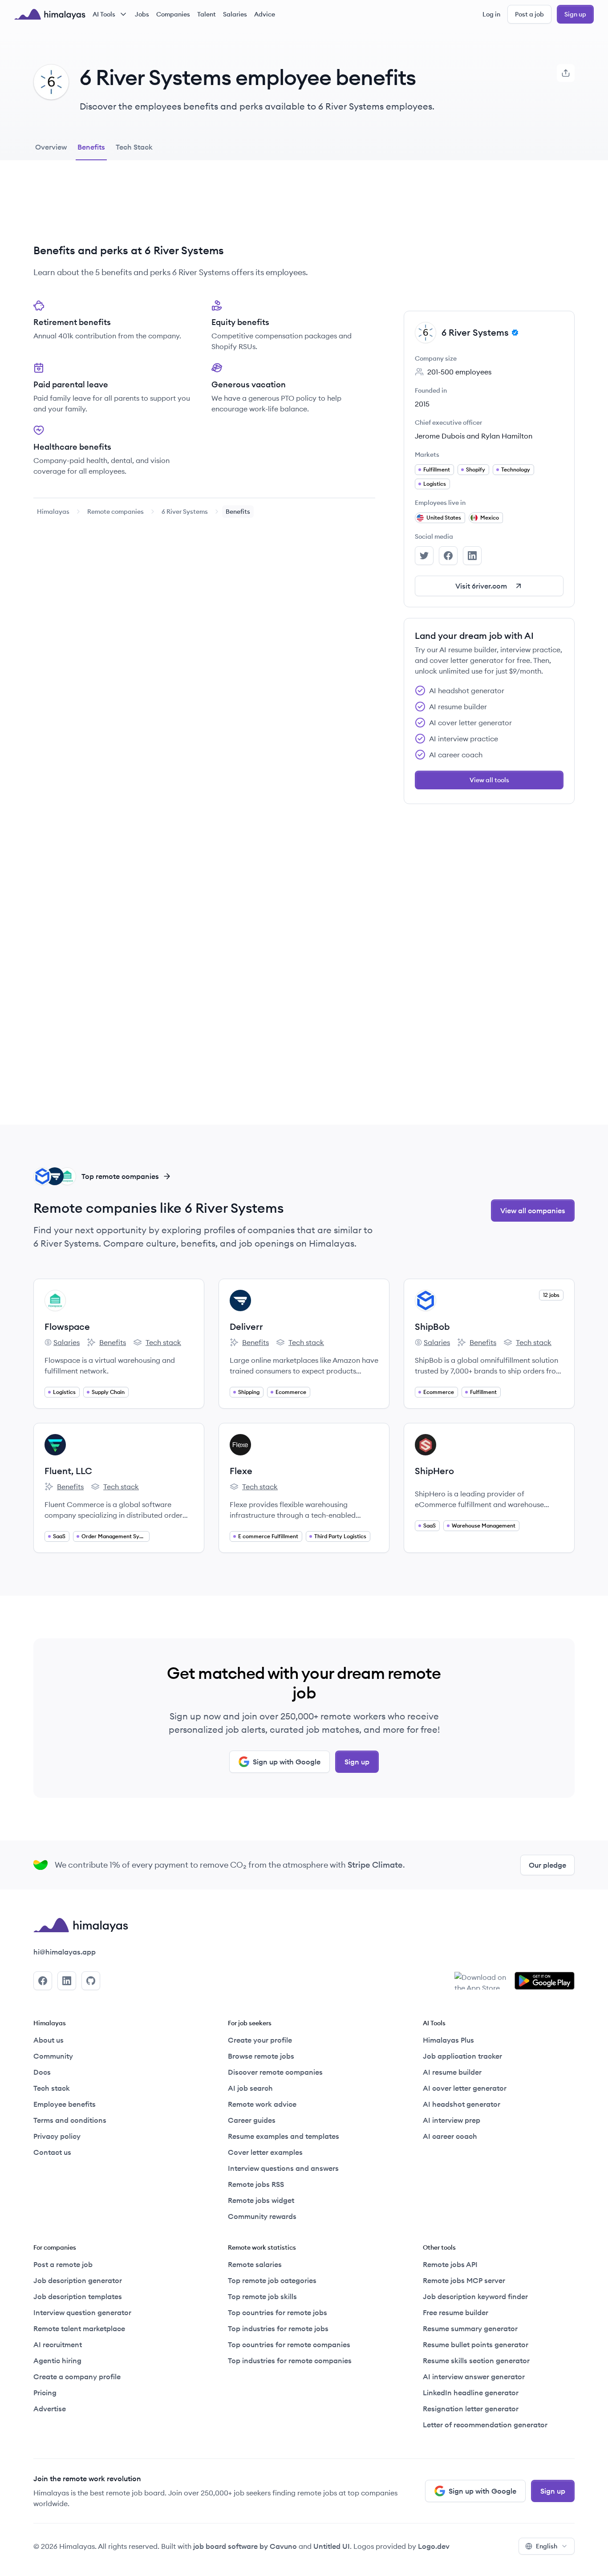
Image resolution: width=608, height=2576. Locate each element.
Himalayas (53, 512)
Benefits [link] (238, 512)
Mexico (490, 518)
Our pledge (547, 1865)
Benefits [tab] (91, 147)
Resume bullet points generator (476, 2344)
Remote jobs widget (261, 2200)
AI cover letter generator (465, 2088)
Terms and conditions (70, 2120)
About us (49, 2040)
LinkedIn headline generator (471, 2393)
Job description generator (78, 2280)
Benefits (106, 1343)
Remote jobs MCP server (464, 2280)
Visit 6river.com (481, 586)
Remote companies (116, 512)
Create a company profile (77, 2377)
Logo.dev (434, 2546)
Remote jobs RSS (256, 2184)
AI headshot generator (462, 2104)
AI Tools (104, 14)
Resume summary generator (470, 2328)
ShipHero (434, 1471)
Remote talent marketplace (79, 2328)
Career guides (252, 2120)
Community (53, 2056)
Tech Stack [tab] (134, 147)
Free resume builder (456, 2312)
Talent (207, 14)
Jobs (142, 14)
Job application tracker (462, 2056)
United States (444, 518)
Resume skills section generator (476, 2361)
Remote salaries (255, 2264)
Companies (173, 14)
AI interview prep (452, 2120)
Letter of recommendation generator (485, 2425)
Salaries (235, 14)
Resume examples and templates (284, 2136)
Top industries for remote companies (290, 2361)
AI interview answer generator (474, 2377)
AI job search (250, 2088)
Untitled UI (332, 2546)
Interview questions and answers (283, 2168)
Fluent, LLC (68, 1471)
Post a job (529, 14)
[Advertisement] (204, 209)
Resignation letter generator (471, 2409)
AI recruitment (58, 2344)
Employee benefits (65, 2104)
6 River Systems (185, 512)
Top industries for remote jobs (278, 2328)
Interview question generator (82, 2312)
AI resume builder (452, 2072)
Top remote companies (120, 1176)
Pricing (45, 2393)
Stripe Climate (375, 1865)
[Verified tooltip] (514, 333)
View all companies (533, 1211)
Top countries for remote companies (289, 2344)
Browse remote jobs (261, 2056)
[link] (53, 512)
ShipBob (432, 1327)
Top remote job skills (262, 2296)
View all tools (489, 780)
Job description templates (78, 2296)
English (547, 2546)
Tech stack (157, 1343)
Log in (491, 14)
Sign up (575, 14)
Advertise (50, 2409)
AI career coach (450, 2136)
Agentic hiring (57, 2361)
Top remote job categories (272, 2280)
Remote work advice (262, 2104)
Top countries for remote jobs (278, 2312)
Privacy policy (57, 2136)
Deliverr (246, 1327)
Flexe (241, 1471)
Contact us (52, 2152)
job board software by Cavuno (245, 2546)
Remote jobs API (450, 2264)
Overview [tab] (51, 147)
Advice (265, 14)
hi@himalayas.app (65, 1952)
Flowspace (67, 1327)
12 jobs (551, 1295)
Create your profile (260, 2040)
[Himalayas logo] (50, 14)
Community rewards (262, 2216)
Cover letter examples (265, 2152)
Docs (42, 2072)
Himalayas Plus (448, 2040)
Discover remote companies (275, 2072)
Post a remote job (63, 2264)
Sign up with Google (287, 1762)
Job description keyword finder (475, 2296)
